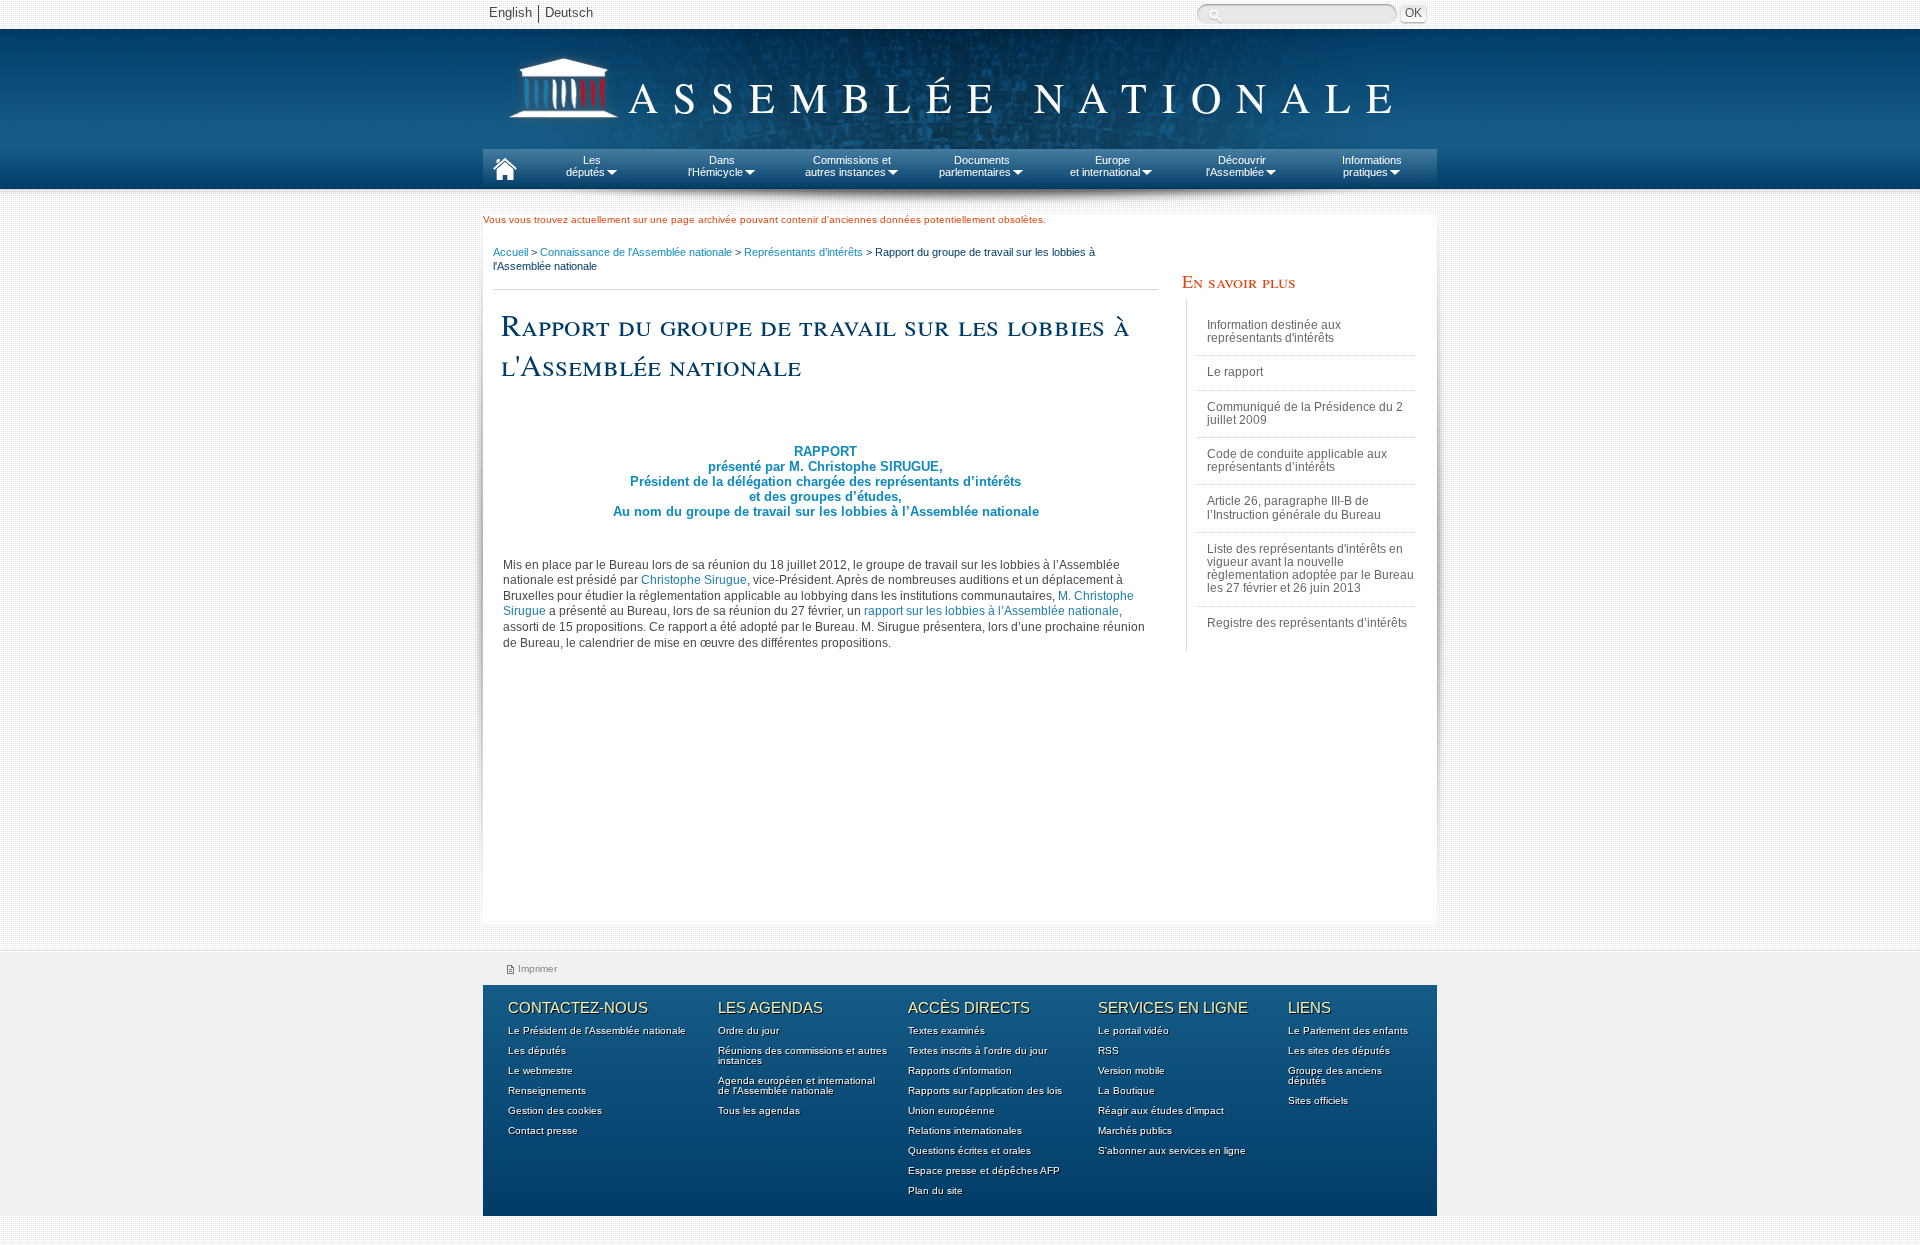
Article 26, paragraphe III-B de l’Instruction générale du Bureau (1294, 507)
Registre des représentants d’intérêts (1307, 623)
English (510, 12)
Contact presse (543, 1131)
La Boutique (1126, 1091)
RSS (1108, 1051)
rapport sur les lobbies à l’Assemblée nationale (991, 611)
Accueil (510, 252)
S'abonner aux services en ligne (1172, 1151)
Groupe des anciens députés (1335, 1076)
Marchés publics (1135, 1131)
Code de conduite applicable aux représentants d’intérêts (1297, 460)
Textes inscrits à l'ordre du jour (977, 1051)
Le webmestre (540, 1071)
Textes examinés (946, 1031)
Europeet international (1105, 166)
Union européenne (951, 1111)
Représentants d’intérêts (803, 252)
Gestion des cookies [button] (555, 1111)
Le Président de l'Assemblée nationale (597, 1031)
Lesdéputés (585, 166)
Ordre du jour (748, 1031)
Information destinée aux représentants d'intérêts (1274, 331)
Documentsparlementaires (975, 166)
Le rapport (1235, 372)
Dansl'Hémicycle (715, 166)
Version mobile (1131, 1071)
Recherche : (1215, 15)
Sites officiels (1318, 1101)
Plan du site (935, 1191)
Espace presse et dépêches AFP (984, 1171)
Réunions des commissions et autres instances (802, 1056)
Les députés (537, 1051)
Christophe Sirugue (694, 580)
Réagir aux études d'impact (1161, 1111)
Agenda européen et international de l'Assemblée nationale (796, 1086)
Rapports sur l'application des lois (985, 1091)
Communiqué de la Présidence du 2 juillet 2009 (1305, 413)
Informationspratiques (1372, 166)
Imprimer (537, 968)
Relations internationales (965, 1131)
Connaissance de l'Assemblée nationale (636, 252)
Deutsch (569, 12)
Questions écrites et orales (969, 1151)
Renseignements (547, 1091)
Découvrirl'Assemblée (1236, 166)
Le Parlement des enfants (1348, 1031)
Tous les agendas (759, 1111)
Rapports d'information (960, 1071)
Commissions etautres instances (848, 166)
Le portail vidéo (1133, 1031)
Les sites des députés (1339, 1051)
